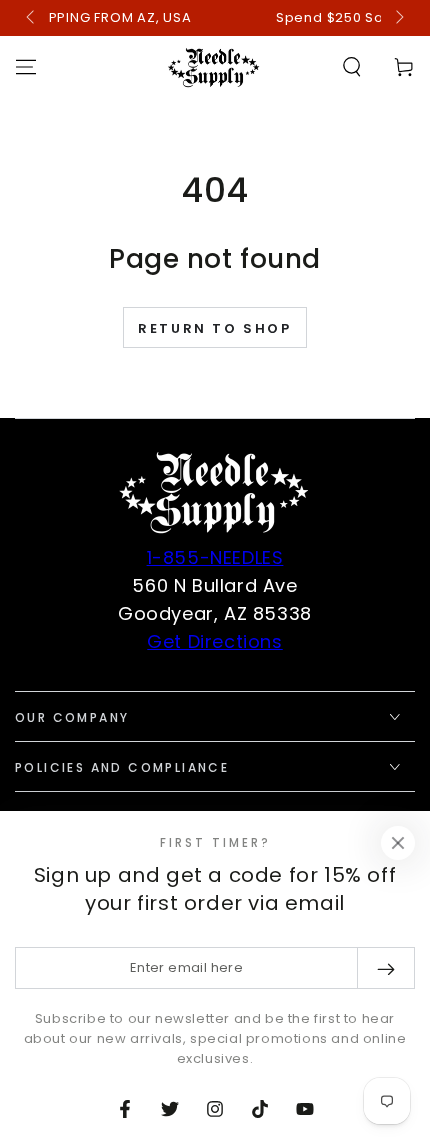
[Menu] (26, 67)
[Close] (398, 843)
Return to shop (214, 328)
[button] (352, 67)
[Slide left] (32, 18)
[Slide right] (398, 18)
